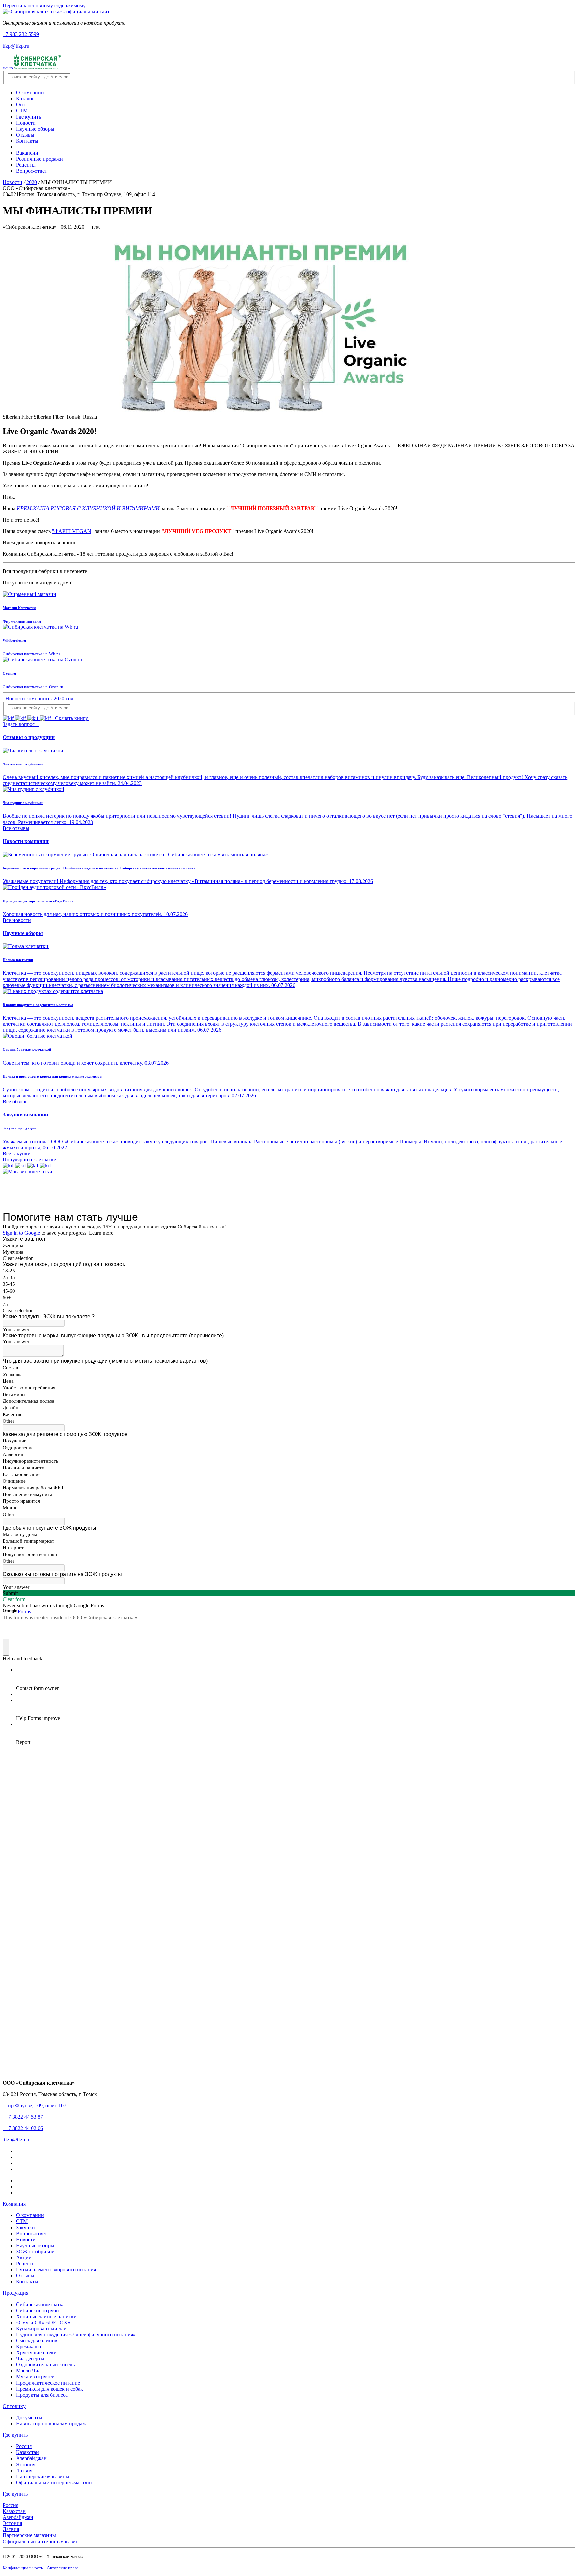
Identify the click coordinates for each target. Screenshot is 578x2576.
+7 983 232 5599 (21, 34)
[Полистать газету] (27, 1165)
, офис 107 (36, 2105)
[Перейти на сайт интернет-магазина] (27, 1172)
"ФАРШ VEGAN (72, 531)
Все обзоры (16, 1102)
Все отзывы (16, 828)
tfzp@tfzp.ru (16, 46)
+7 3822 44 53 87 (23, 2117)
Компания (14, 2204)
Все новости (17, 920)
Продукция (16, 2293)
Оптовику (14, 2406)
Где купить (15, 2435)
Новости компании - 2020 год (39, 698)
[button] (23, 933)
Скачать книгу (71, 718)
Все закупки (17, 1153)
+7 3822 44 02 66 (23, 2128)
